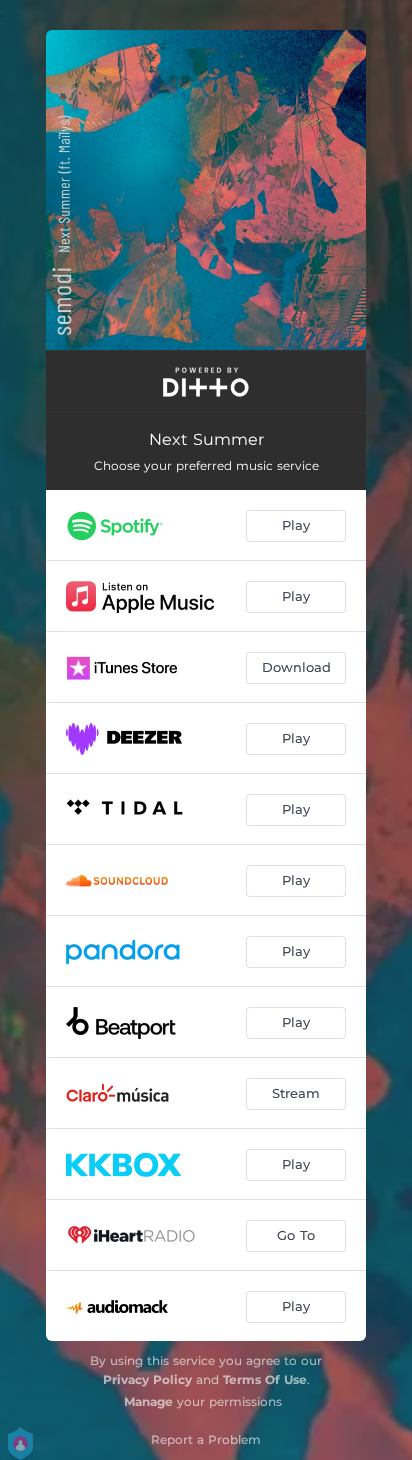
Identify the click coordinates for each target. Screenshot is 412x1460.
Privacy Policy (147, 1379)
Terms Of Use (265, 1379)
